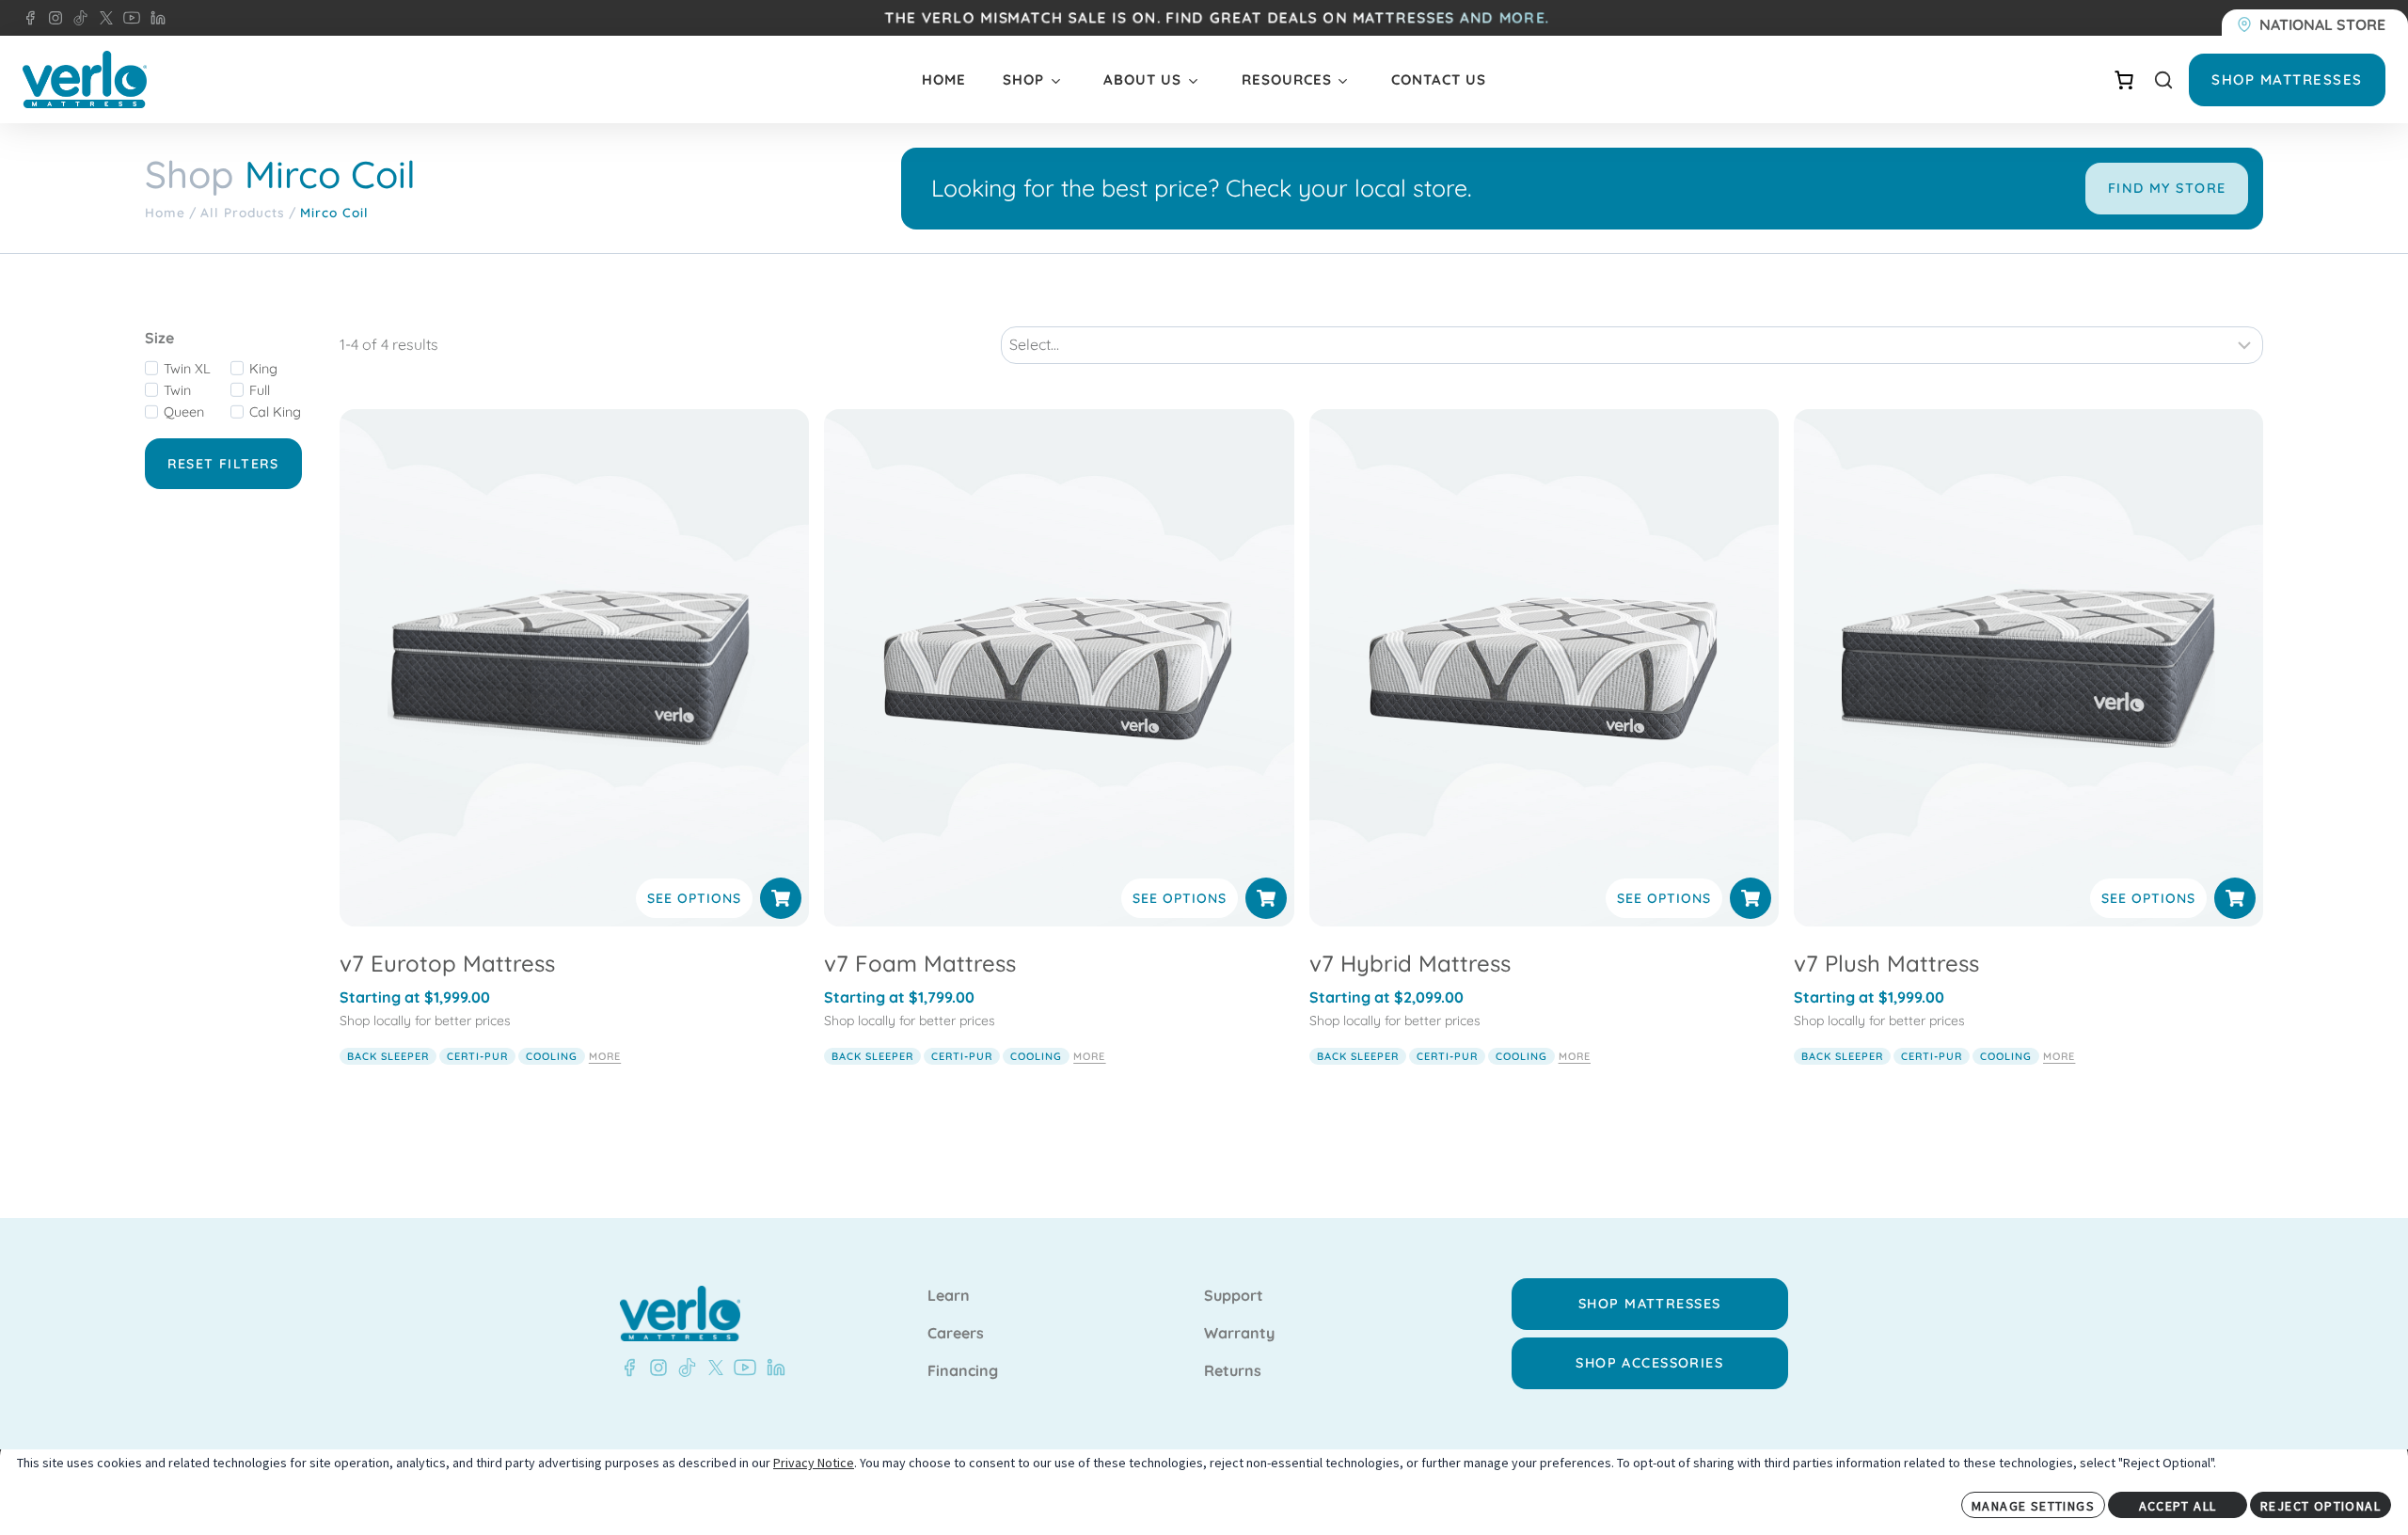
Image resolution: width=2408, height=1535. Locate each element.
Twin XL (187, 369)
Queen (184, 412)
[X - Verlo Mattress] (103, 18)
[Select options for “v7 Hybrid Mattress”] (1751, 898)
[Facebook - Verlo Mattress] (30, 18)
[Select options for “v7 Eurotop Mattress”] (781, 898)
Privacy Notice (814, 1463)
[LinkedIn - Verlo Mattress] (154, 18)
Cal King (275, 412)
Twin (177, 390)
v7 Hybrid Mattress (1410, 963)
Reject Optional (2321, 1506)
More (605, 1056)
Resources (1287, 79)
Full (260, 390)
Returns (1233, 1371)
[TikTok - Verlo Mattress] (77, 18)
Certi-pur (477, 1056)
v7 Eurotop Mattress (447, 963)
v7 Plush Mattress (1886, 963)
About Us (1142, 79)
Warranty (1239, 1334)
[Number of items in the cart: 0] (2124, 80)
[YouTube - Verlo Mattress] (128, 18)
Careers (956, 1334)
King (263, 369)
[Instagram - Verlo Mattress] (52, 18)
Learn (949, 1296)
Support (1234, 1296)
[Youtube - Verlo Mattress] (741, 1368)
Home (944, 79)
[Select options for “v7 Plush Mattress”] (2235, 898)
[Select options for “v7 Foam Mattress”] (1266, 898)
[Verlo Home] (85, 79)
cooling (552, 1056)
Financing (963, 1371)
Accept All (2178, 1506)
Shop (1023, 79)
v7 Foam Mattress (920, 963)
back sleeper (388, 1056)
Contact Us (1439, 79)
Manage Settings (2033, 1506)
